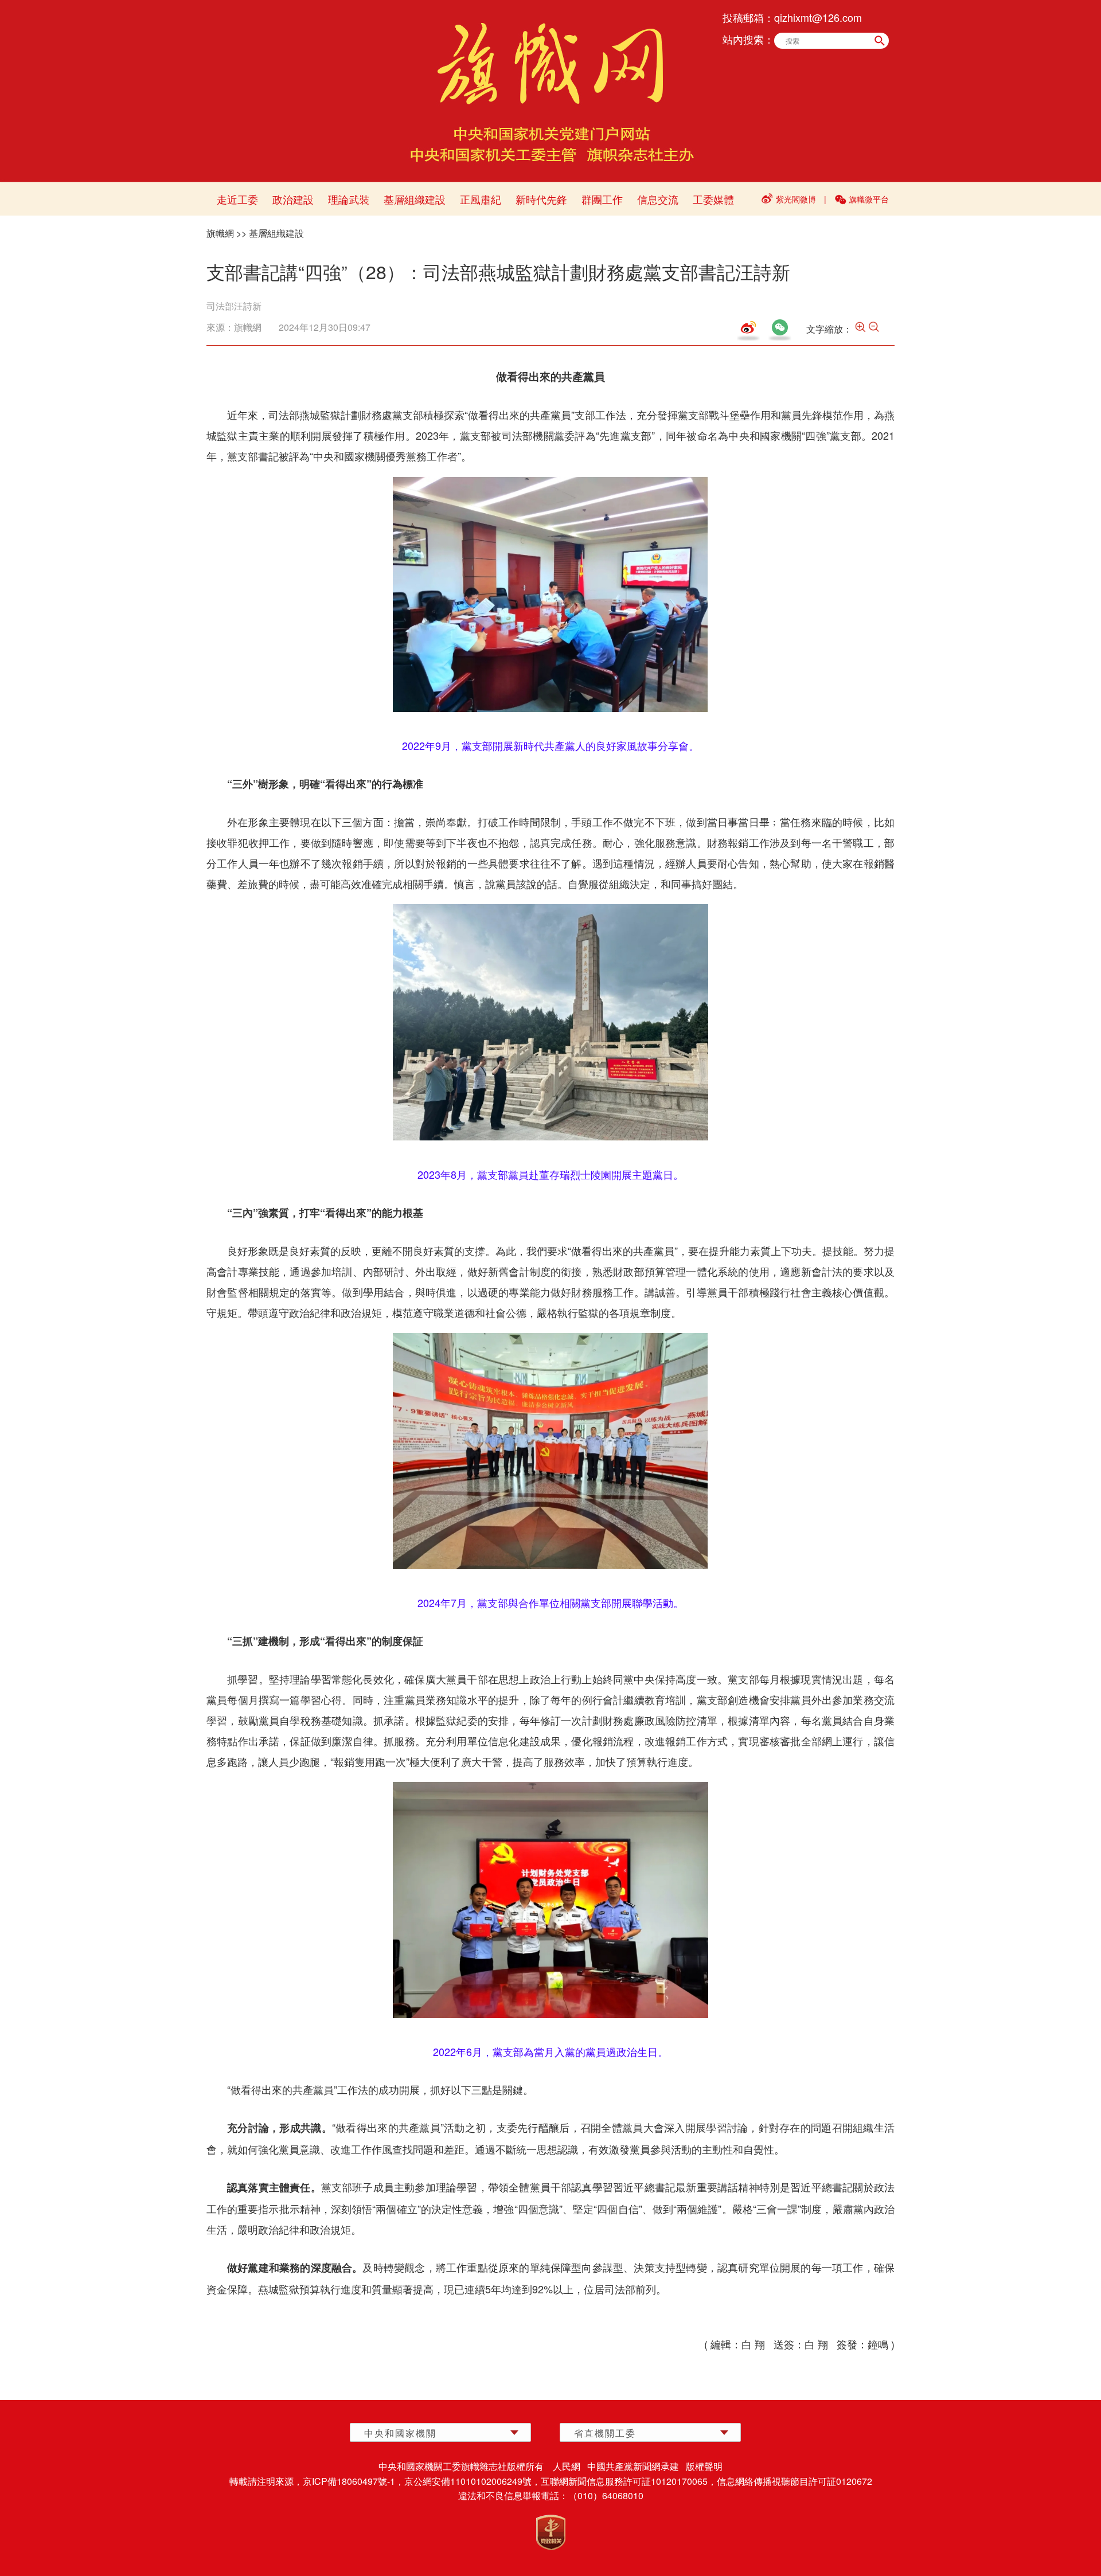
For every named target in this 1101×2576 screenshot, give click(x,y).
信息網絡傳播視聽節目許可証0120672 (794, 2481)
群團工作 (602, 199)
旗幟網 (220, 233)
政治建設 (293, 199)
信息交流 (658, 199)
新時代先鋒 (541, 199)
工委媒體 (713, 199)
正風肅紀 (481, 199)
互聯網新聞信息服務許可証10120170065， (629, 2481)
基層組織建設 (415, 199)
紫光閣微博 (796, 199)
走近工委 (237, 199)
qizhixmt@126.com (818, 17)
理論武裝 (349, 199)
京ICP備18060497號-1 (349, 2481)
